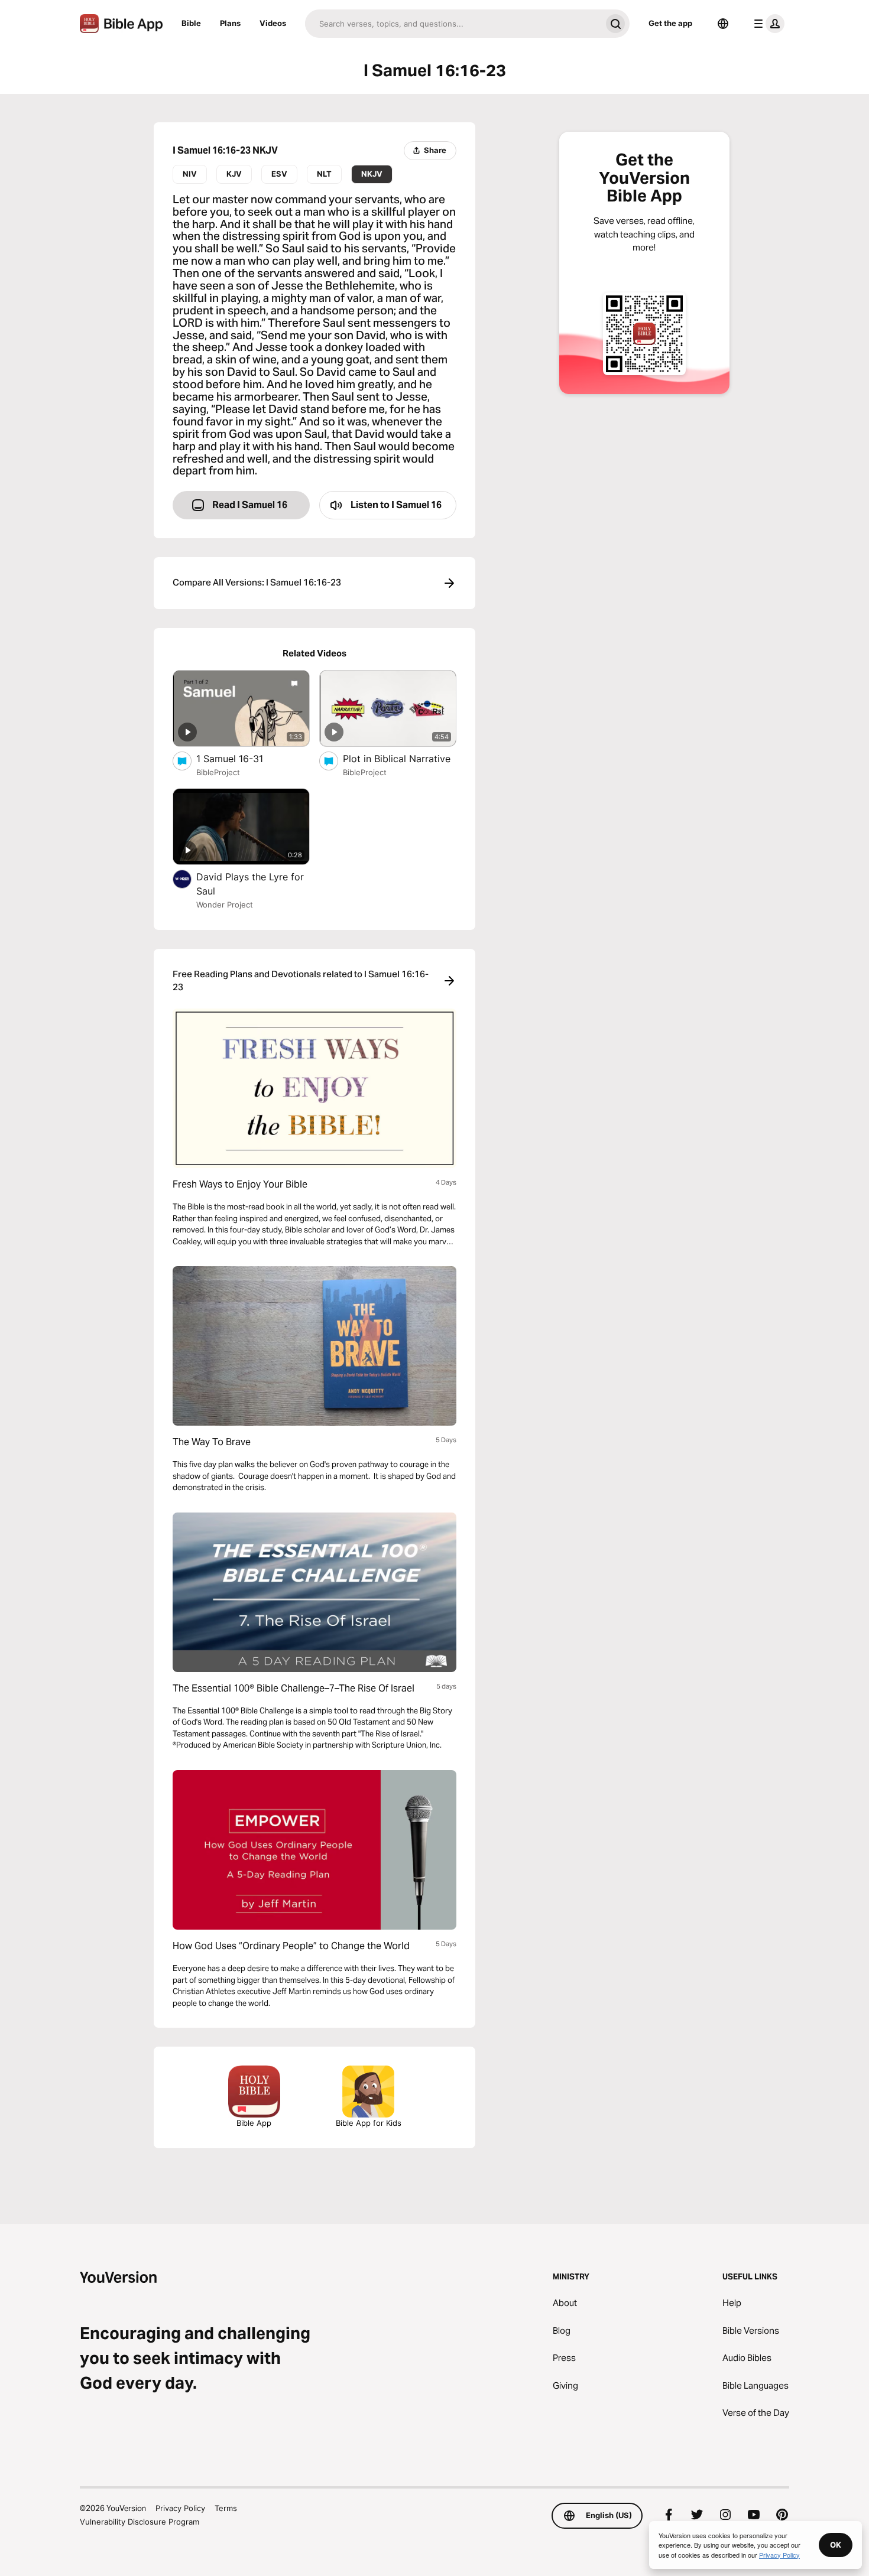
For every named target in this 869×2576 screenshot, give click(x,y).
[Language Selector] (723, 24)
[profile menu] (767, 24)
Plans (230, 23)
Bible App (254, 2123)
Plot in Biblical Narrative (400, 758)
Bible (191, 23)
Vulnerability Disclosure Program (140, 2522)
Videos (273, 23)
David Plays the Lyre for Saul (250, 884)
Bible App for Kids (369, 2123)
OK (836, 2545)
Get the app (670, 23)
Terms (226, 2508)
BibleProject (218, 772)
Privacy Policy (180, 2508)
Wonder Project (225, 905)
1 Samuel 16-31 (241, 758)
